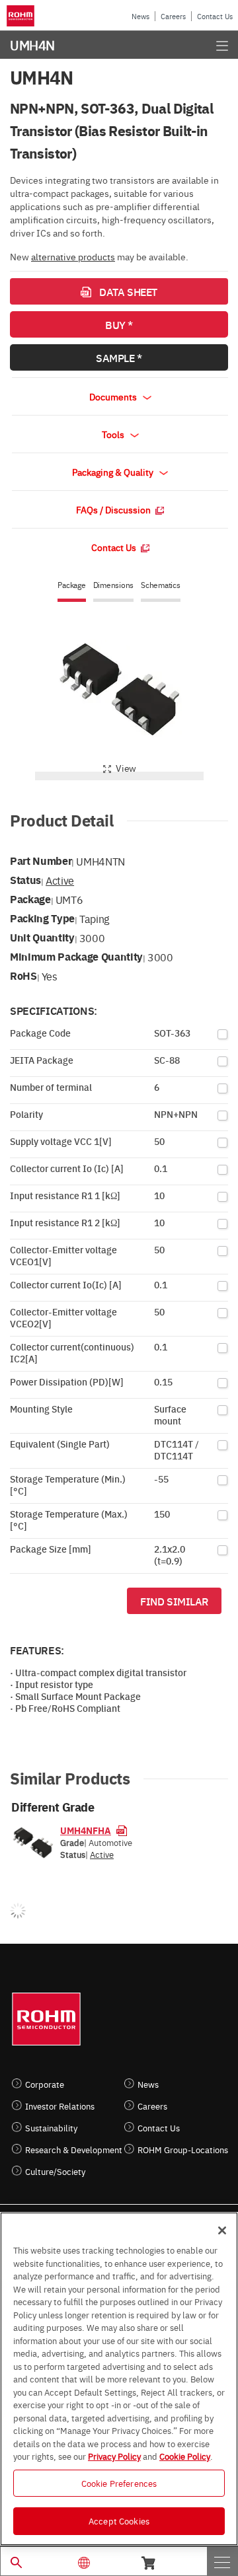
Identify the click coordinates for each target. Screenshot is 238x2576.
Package (71, 585)
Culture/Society (55, 2171)
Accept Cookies (119, 2521)
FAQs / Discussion (114, 509)
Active (60, 880)
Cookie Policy (185, 2456)
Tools (114, 434)
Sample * (119, 357)
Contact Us (215, 16)
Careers (173, 16)
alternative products (73, 256)
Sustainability (51, 2128)
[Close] (222, 2230)
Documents (114, 396)
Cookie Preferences (119, 2483)
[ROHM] (22, 16)
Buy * (119, 324)
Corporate (45, 2084)
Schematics (161, 585)
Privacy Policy (114, 2456)
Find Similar (174, 1601)
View (126, 768)
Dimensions (114, 585)
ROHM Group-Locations (183, 2150)
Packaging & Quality (114, 472)
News (140, 16)
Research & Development (74, 2150)
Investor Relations (60, 2106)
